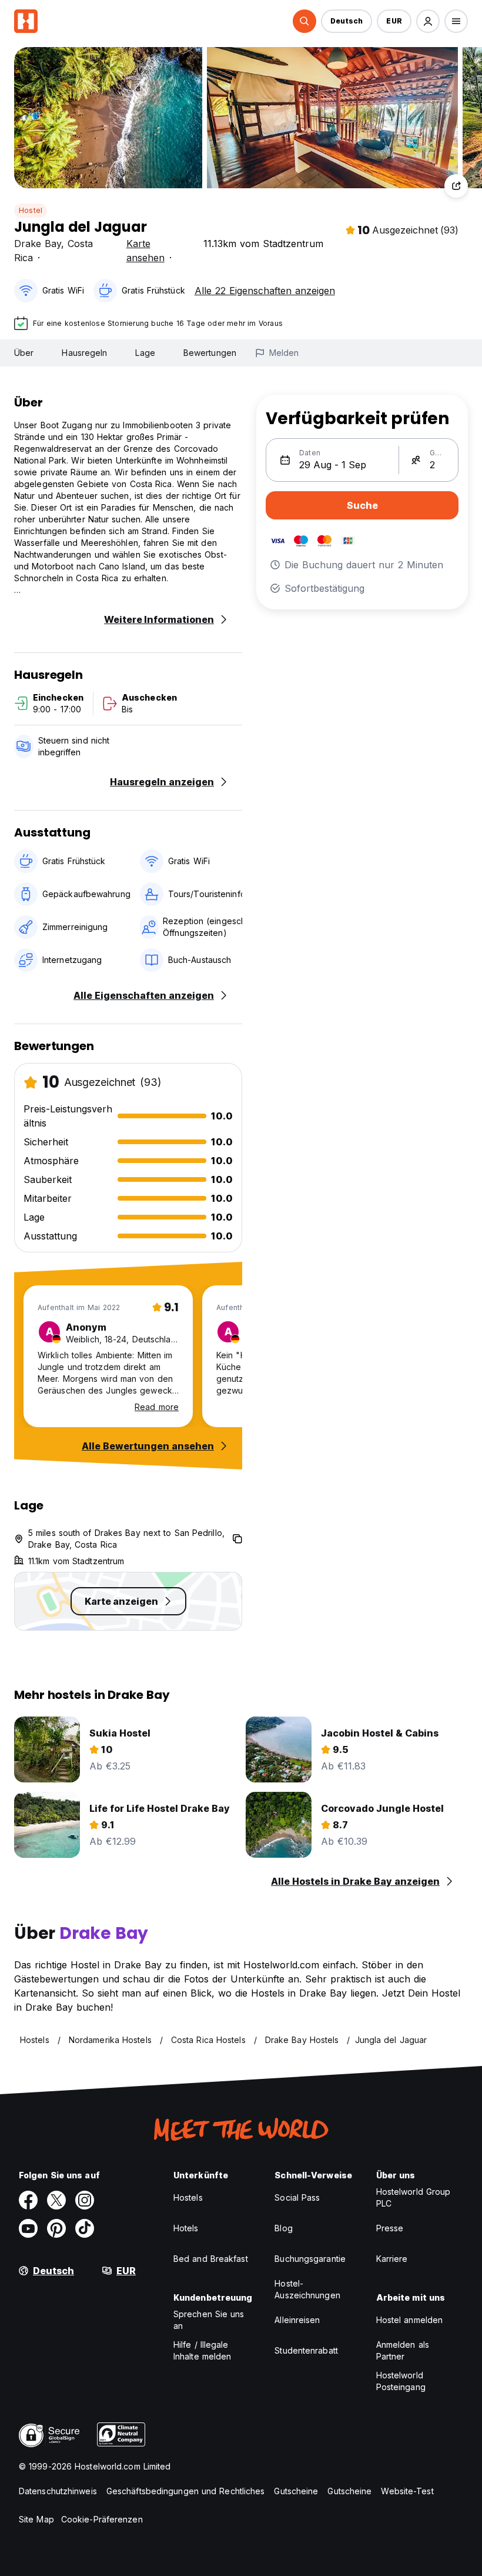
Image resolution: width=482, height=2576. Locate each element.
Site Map (36, 2519)
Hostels (188, 2197)
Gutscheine (296, 2491)
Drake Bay (38, 244)
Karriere (392, 2259)
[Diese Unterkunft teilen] (456, 186)
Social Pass (297, 2197)
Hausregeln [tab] (84, 353)
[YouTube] (28, 2228)
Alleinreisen (297, 2320)
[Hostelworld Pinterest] (56, 2228)
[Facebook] (28, 2200)
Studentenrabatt (306, 2350)
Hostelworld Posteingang (401, 2381)
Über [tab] (24, 353)
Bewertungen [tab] (210, 353)
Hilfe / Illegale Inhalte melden (202, 2350)
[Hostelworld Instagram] (85, 2200)
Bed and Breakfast (211, 2259)
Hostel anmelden (410, 2320)
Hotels (186, 2228)
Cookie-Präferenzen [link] (102, 2519)
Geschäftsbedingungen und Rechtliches (186, 2491)
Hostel (31, 210)
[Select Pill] (304, 21)
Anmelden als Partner (403, 2350)
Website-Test (407, 2491)
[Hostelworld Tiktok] (85, 2228)
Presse (390, 2228)
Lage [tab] (145, 353)
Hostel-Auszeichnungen (307, 2289)
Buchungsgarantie (310, 2259)
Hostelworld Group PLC (414, 2197)
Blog (283, 2228)
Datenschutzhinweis (58, 2491)
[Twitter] (56, 2200)
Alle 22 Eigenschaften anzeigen (265, 291)
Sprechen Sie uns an (209, 2320)
